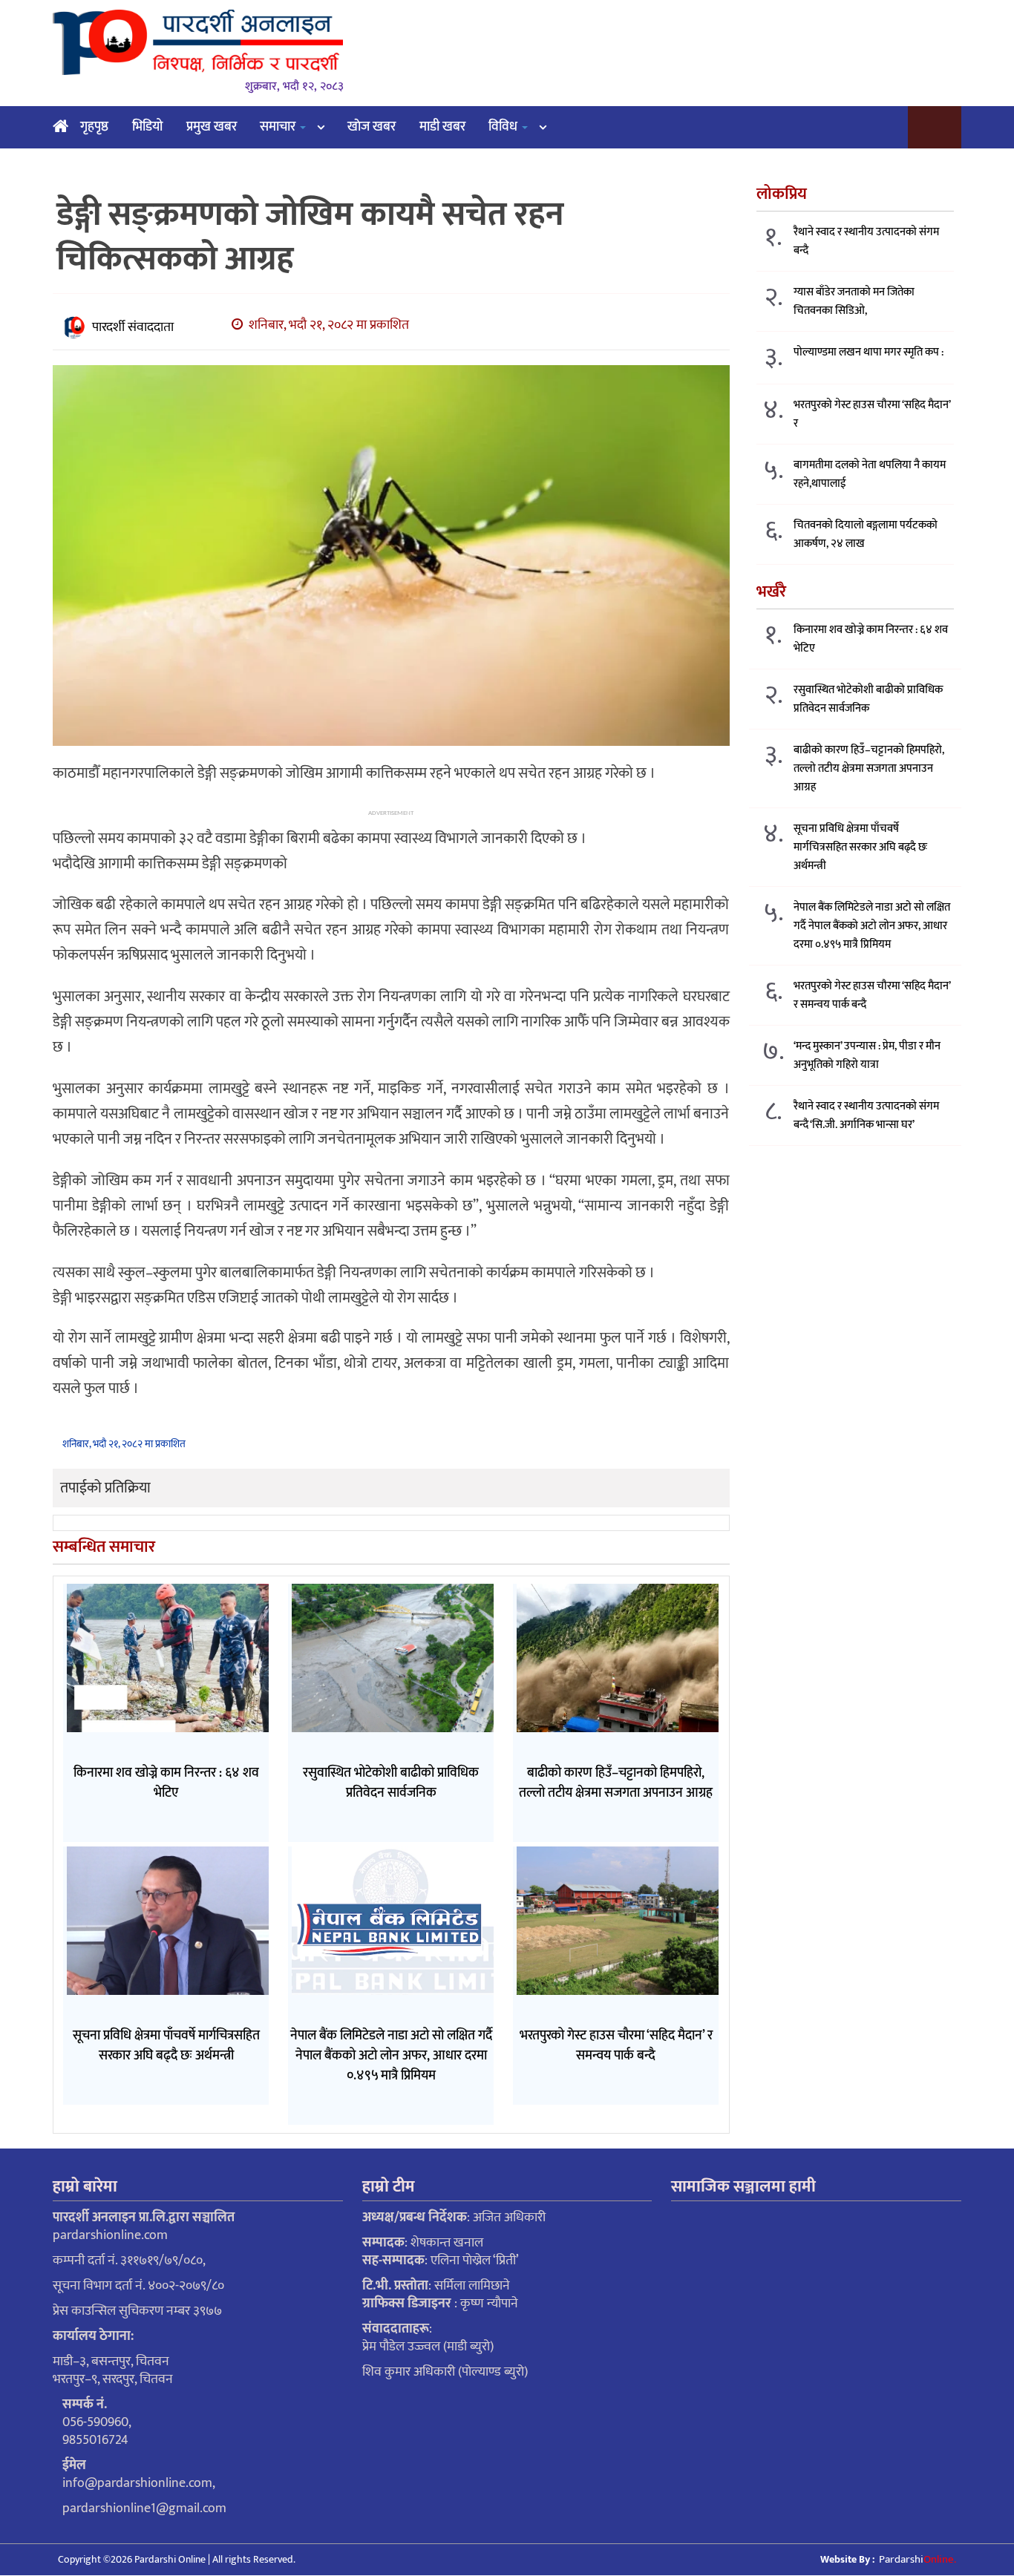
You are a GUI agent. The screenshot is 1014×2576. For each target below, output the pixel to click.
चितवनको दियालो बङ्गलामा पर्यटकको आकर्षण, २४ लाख (866, 534)
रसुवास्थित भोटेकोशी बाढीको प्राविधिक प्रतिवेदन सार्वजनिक (868, 699)
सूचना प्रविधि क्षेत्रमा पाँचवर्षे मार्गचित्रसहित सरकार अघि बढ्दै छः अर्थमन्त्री (860, 847)
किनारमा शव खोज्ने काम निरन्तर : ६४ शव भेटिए (871, 639)
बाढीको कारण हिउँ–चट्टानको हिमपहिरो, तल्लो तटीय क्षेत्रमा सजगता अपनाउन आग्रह (869, 768)
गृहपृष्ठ (94, 127)
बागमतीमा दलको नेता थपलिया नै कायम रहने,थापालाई (870, 474)
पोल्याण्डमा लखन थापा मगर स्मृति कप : (869, 352)
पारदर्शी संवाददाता (133, 327)
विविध (504, 127)
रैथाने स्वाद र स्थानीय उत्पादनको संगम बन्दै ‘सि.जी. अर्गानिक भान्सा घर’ (866, 1115)
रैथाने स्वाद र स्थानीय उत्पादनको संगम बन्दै (866, 241)
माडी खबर (442, 127)
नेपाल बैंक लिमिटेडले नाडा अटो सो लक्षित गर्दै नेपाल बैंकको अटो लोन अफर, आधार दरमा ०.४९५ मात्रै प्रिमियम (872, 926)
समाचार (279, 127)
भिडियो (147, 127)
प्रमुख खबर (212, 127)
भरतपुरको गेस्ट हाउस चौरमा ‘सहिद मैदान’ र (872, 414)
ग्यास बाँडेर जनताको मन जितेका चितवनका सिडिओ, (854, 301)
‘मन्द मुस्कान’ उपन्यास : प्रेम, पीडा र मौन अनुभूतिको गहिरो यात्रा (867, 1055)
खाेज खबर (372, 127)
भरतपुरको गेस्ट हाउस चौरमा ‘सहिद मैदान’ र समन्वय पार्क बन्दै (872, 995)
